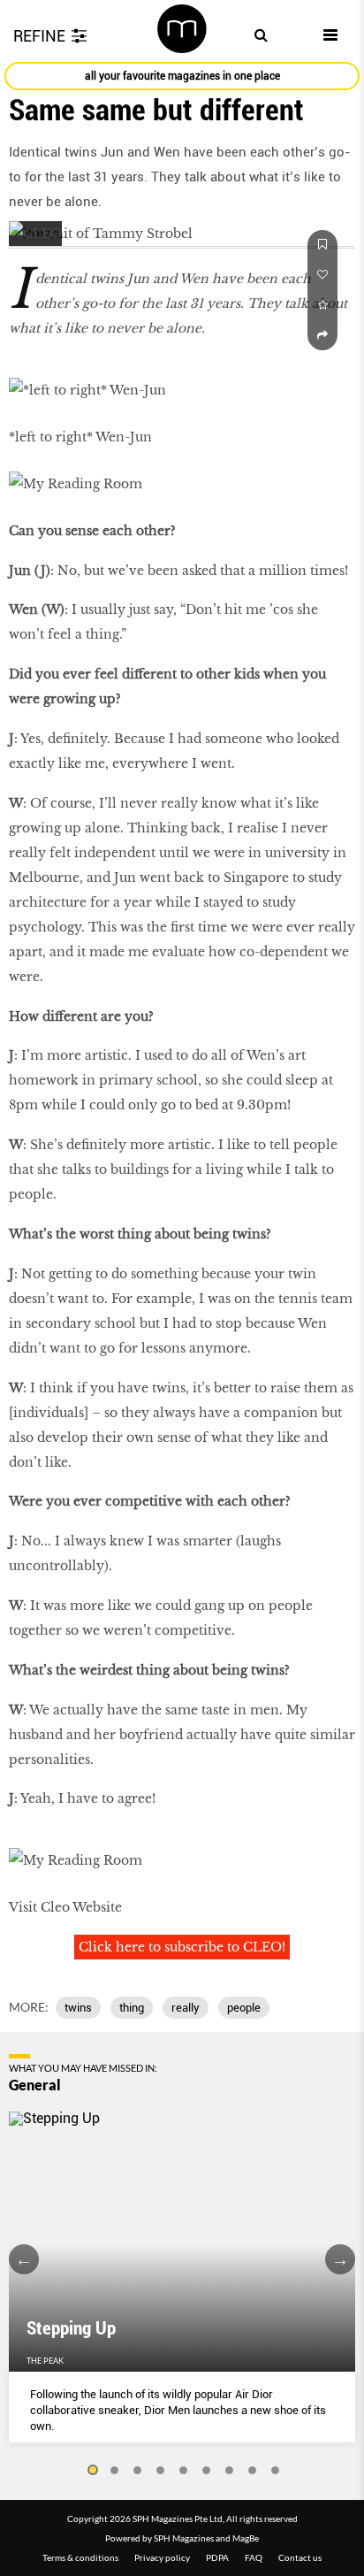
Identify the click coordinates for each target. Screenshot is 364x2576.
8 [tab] (253, 2471)
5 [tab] (184, 2471)
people (244, 2008)
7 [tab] (230, 2471)
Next (340, 2259)
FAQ (254, 2557)
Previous (24, 2259)
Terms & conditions (80, 2557)
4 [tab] (161, 2471)
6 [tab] (207, 2471)
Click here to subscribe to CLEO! (182, 1947)
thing (132, 2008)
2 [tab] (115, 2471)
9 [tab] (276, 2471)
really (186, 2008)
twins (78, 2008)
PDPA (217, 2557)
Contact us (300, 2557)
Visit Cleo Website (65, 1907)
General (35, 2085)
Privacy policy (162, 2557)
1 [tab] (92, 2471)
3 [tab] (138, 2471)
